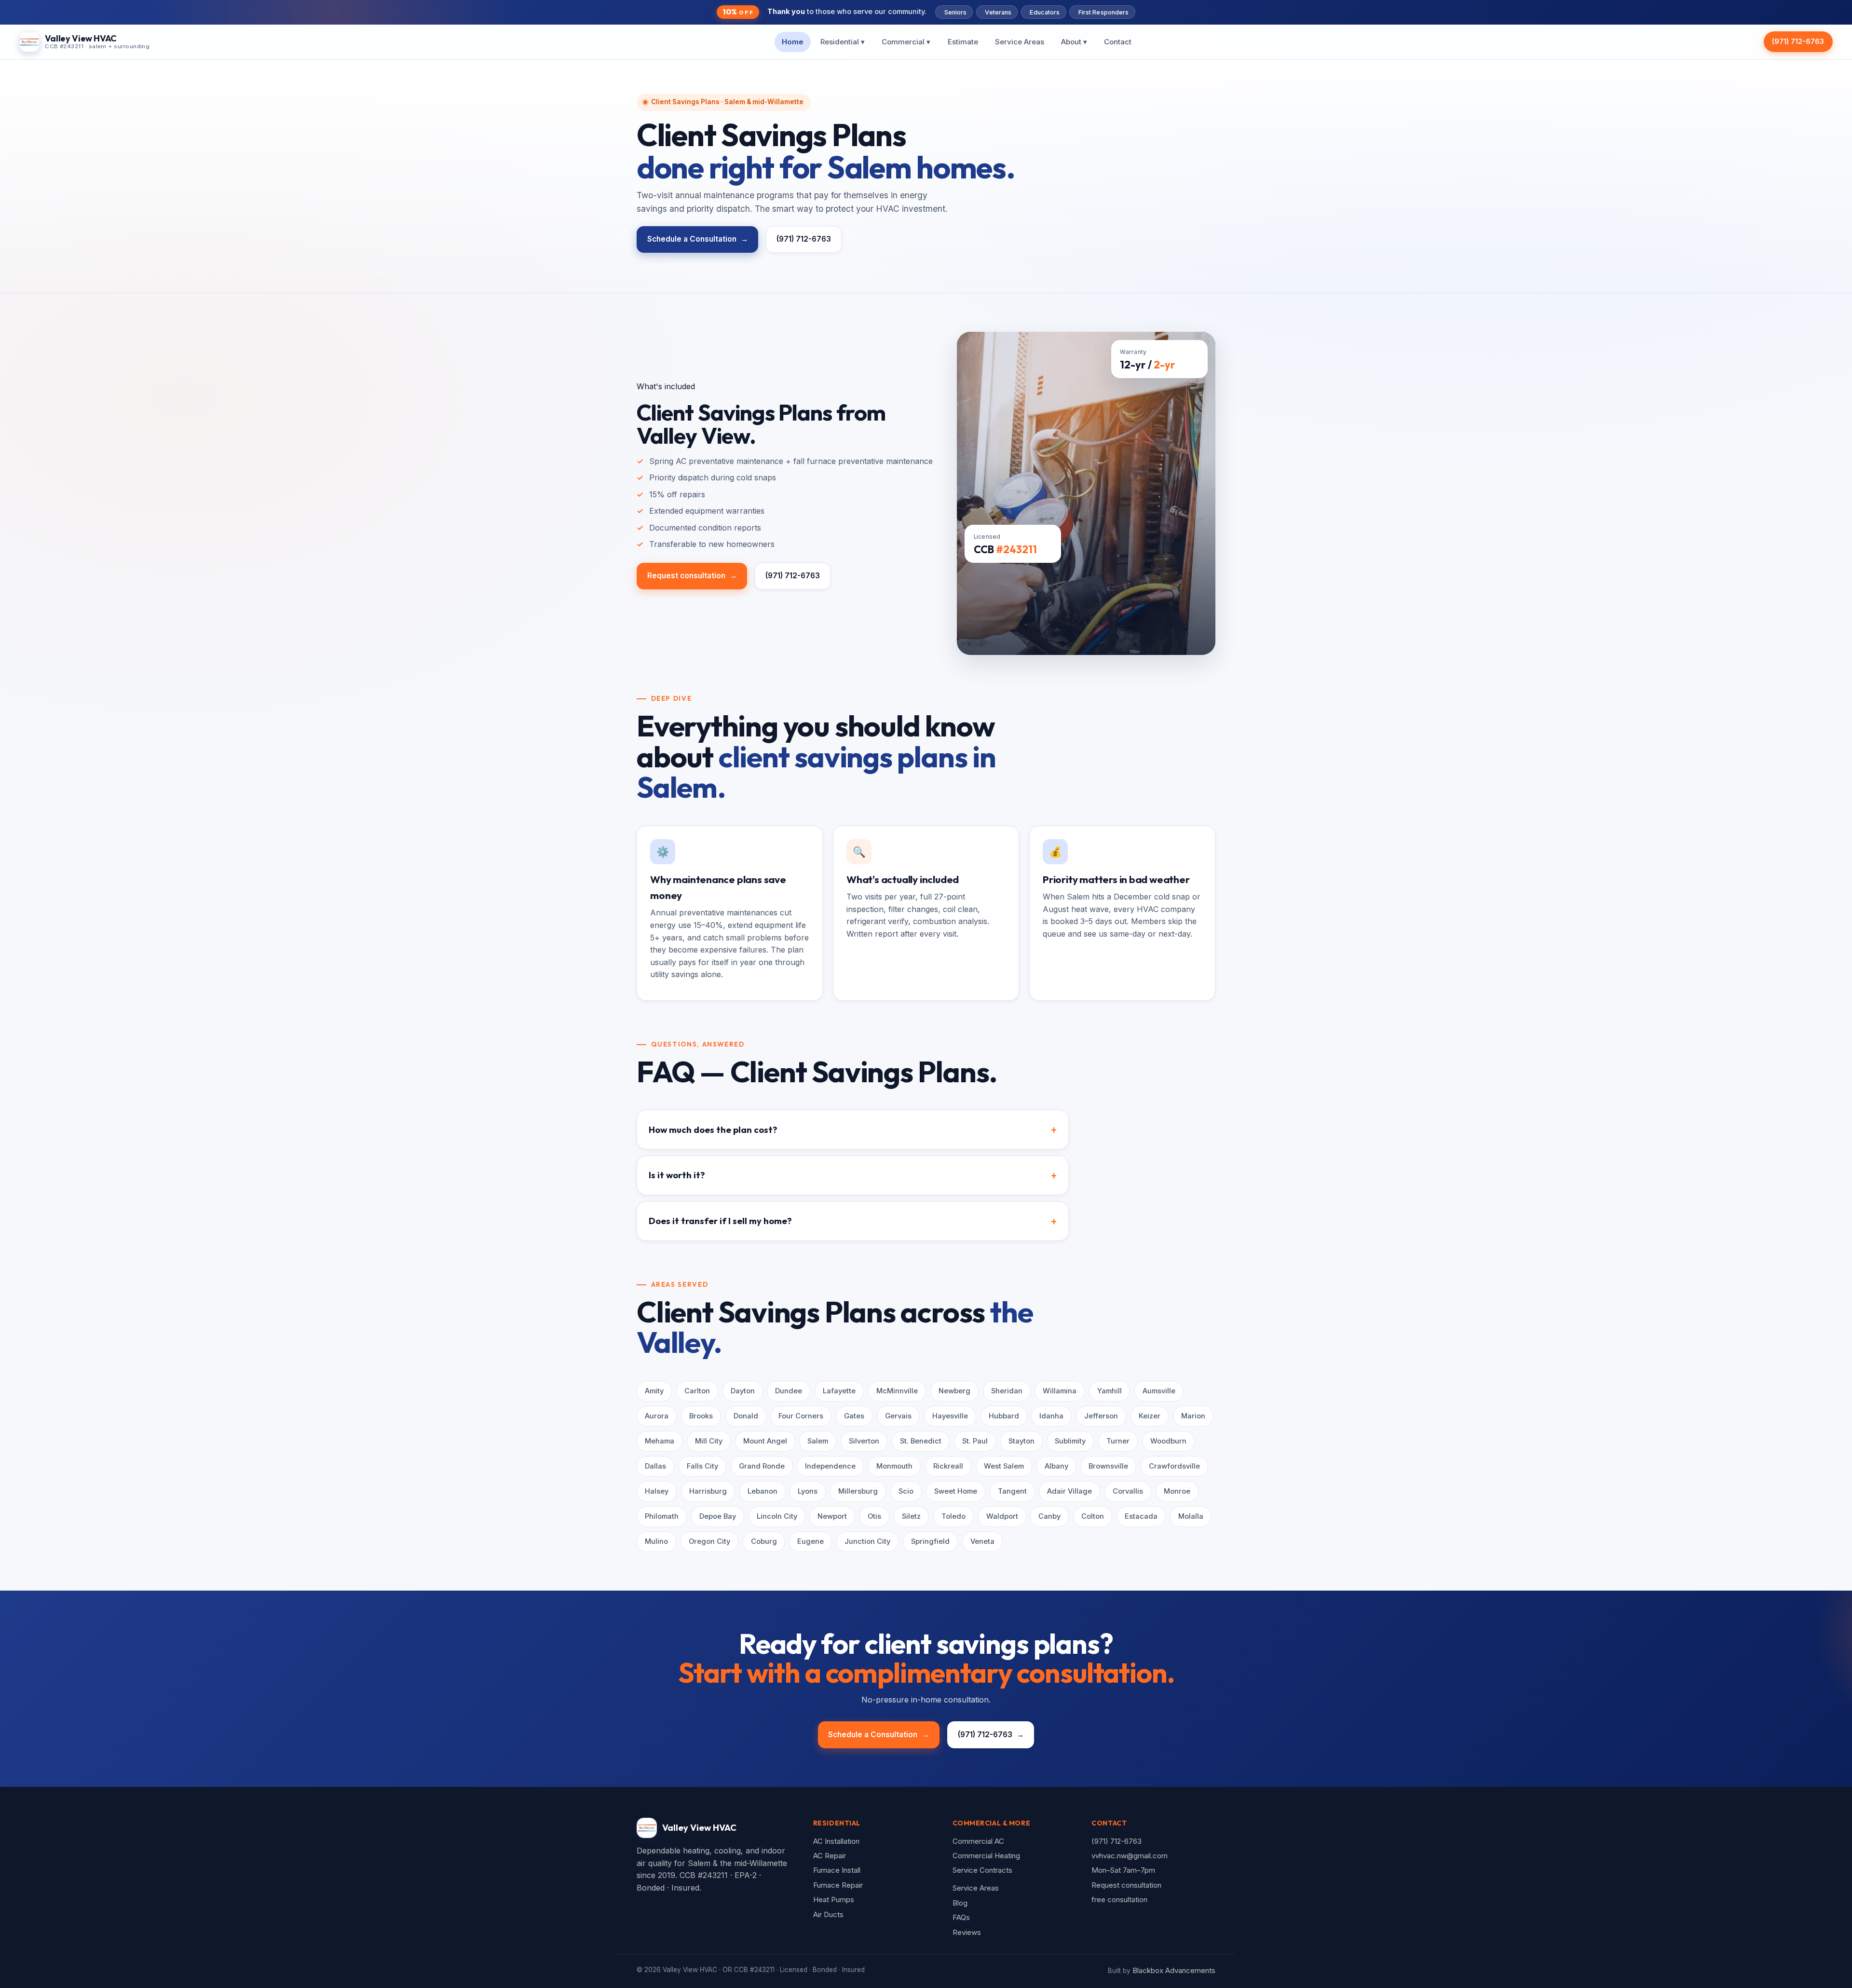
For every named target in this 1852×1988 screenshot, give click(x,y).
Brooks (701, 1416)
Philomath (662, 1516)
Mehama (660, 1441)
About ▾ (1074, 41)
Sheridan (1007, 1391)
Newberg (954, 1391)
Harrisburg (708, 1491)
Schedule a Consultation (698, 239)
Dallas (655, 1466)
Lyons (808, 1491)
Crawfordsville (1174, 1466)
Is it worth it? (677, 1175)
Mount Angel (765, 1441)
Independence (830, 1466)
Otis (874, 1516)
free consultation (1119, 1899)
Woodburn (1168, 1441)
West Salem (1004, 1466)
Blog (960, 1903)
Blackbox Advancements (1174, 1970)
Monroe (1177, 1491)
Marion (1193, 1416)
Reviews (967, 1932)
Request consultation (692, 576)
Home (793, 41)
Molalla (1191, 1516)
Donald (746, 1416)
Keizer (1150, 1416)
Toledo (953, 1516)
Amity (654, 1391)
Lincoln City (777, 1516)
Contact (1118, 41)
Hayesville (950, 1416)
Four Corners (801, 1416)
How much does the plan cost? (713, 1130)
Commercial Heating (986, 1856)
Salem (818, 1441)
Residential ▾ (843, 41)
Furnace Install (837, 1870)
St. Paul (975, 1441)
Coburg (764, 1541)
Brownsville (1108, 1466)
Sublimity (1070, 1441)
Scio (906, 1491)
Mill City (709, 1441)
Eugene (810, 1541)
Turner (1118, 1441)
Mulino (656, 1541)
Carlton (697, 1391)
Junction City (867, 1541)
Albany (1056, 1466)
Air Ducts (828, 1914)
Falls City (702, 1466)
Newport (832, 1516)
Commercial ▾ (906, 41)
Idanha (1051, 1416)
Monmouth (894, 1466)
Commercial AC (978, 1841)
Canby (1049, 1516)
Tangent (1012, 1491)
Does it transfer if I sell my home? (720, 1221)
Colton (1093, 1516)
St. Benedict (921, 1441)
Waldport (1002, 1516)
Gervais (898, 1416)
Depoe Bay (718, 1516)
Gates (854, 1416)
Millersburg (858, 1491)
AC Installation (836, 1841)
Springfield (930, 1541)
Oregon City (709, 1541)
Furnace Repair (838, 1885)
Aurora (657, 1416)
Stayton (1021, 1441)
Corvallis (1128, 1491)
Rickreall (948, 1466)
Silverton (864, 1441)
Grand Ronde (762, 1466)
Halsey (657, 1491)
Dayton (743, 1391)
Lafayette (839, 1391)
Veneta (982, 1541)
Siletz (911, 1516)
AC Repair (830, 1856)
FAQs (961, 1917)
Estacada (1141, 1516)
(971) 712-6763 (1798, 41)
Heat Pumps (834, 1899)
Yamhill (1110, 1391)
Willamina (1060, 1391)
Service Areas (1020, 41)
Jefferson (1101, 1416)
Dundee (789, 1391)
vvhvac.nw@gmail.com (1130, 1856)
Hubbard (1004, 1416)
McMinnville (897, 1391)
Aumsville (1159, 1391)
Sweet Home (956, 1491)
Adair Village (1069, 1491)
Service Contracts (982, 1870)
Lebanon (763, 1491)
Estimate (963, 41)
